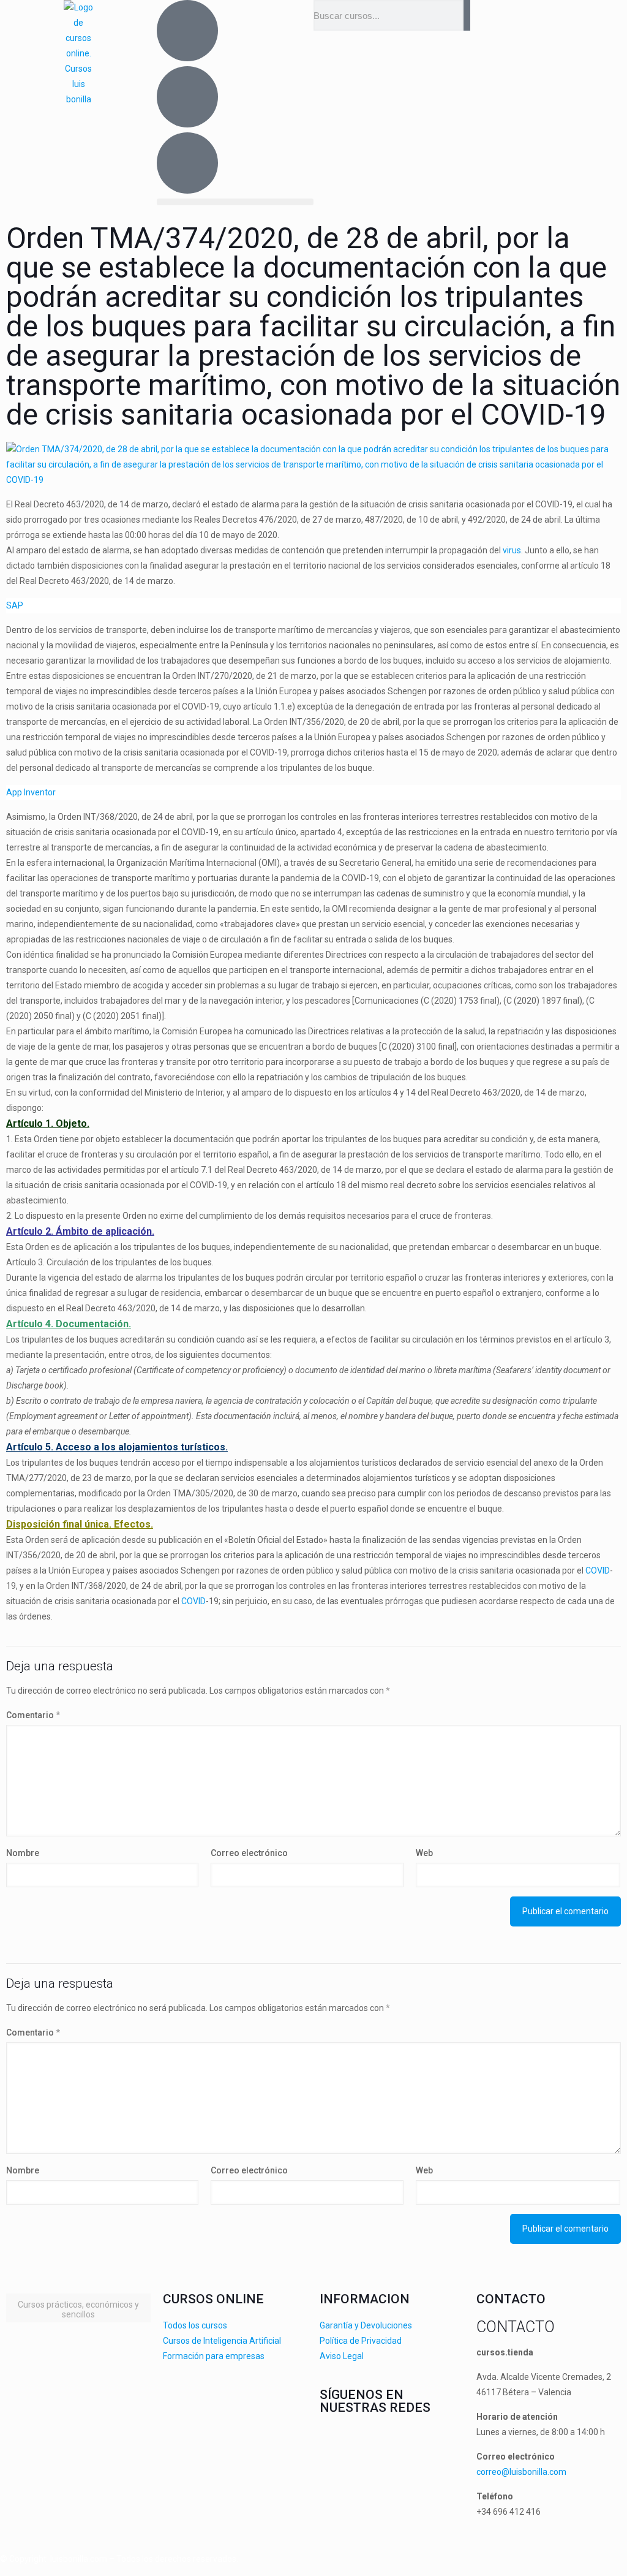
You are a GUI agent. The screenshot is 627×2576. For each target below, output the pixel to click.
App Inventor (31, 792)
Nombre (23, 1853)
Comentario (33, 1715)
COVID (598, 1570)
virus (512, 550)
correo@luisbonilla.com (521, 2472)
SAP (15, 605)
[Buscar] (467, 15)
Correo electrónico (249, 1853)
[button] (235, 202)
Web (424, 1853)
